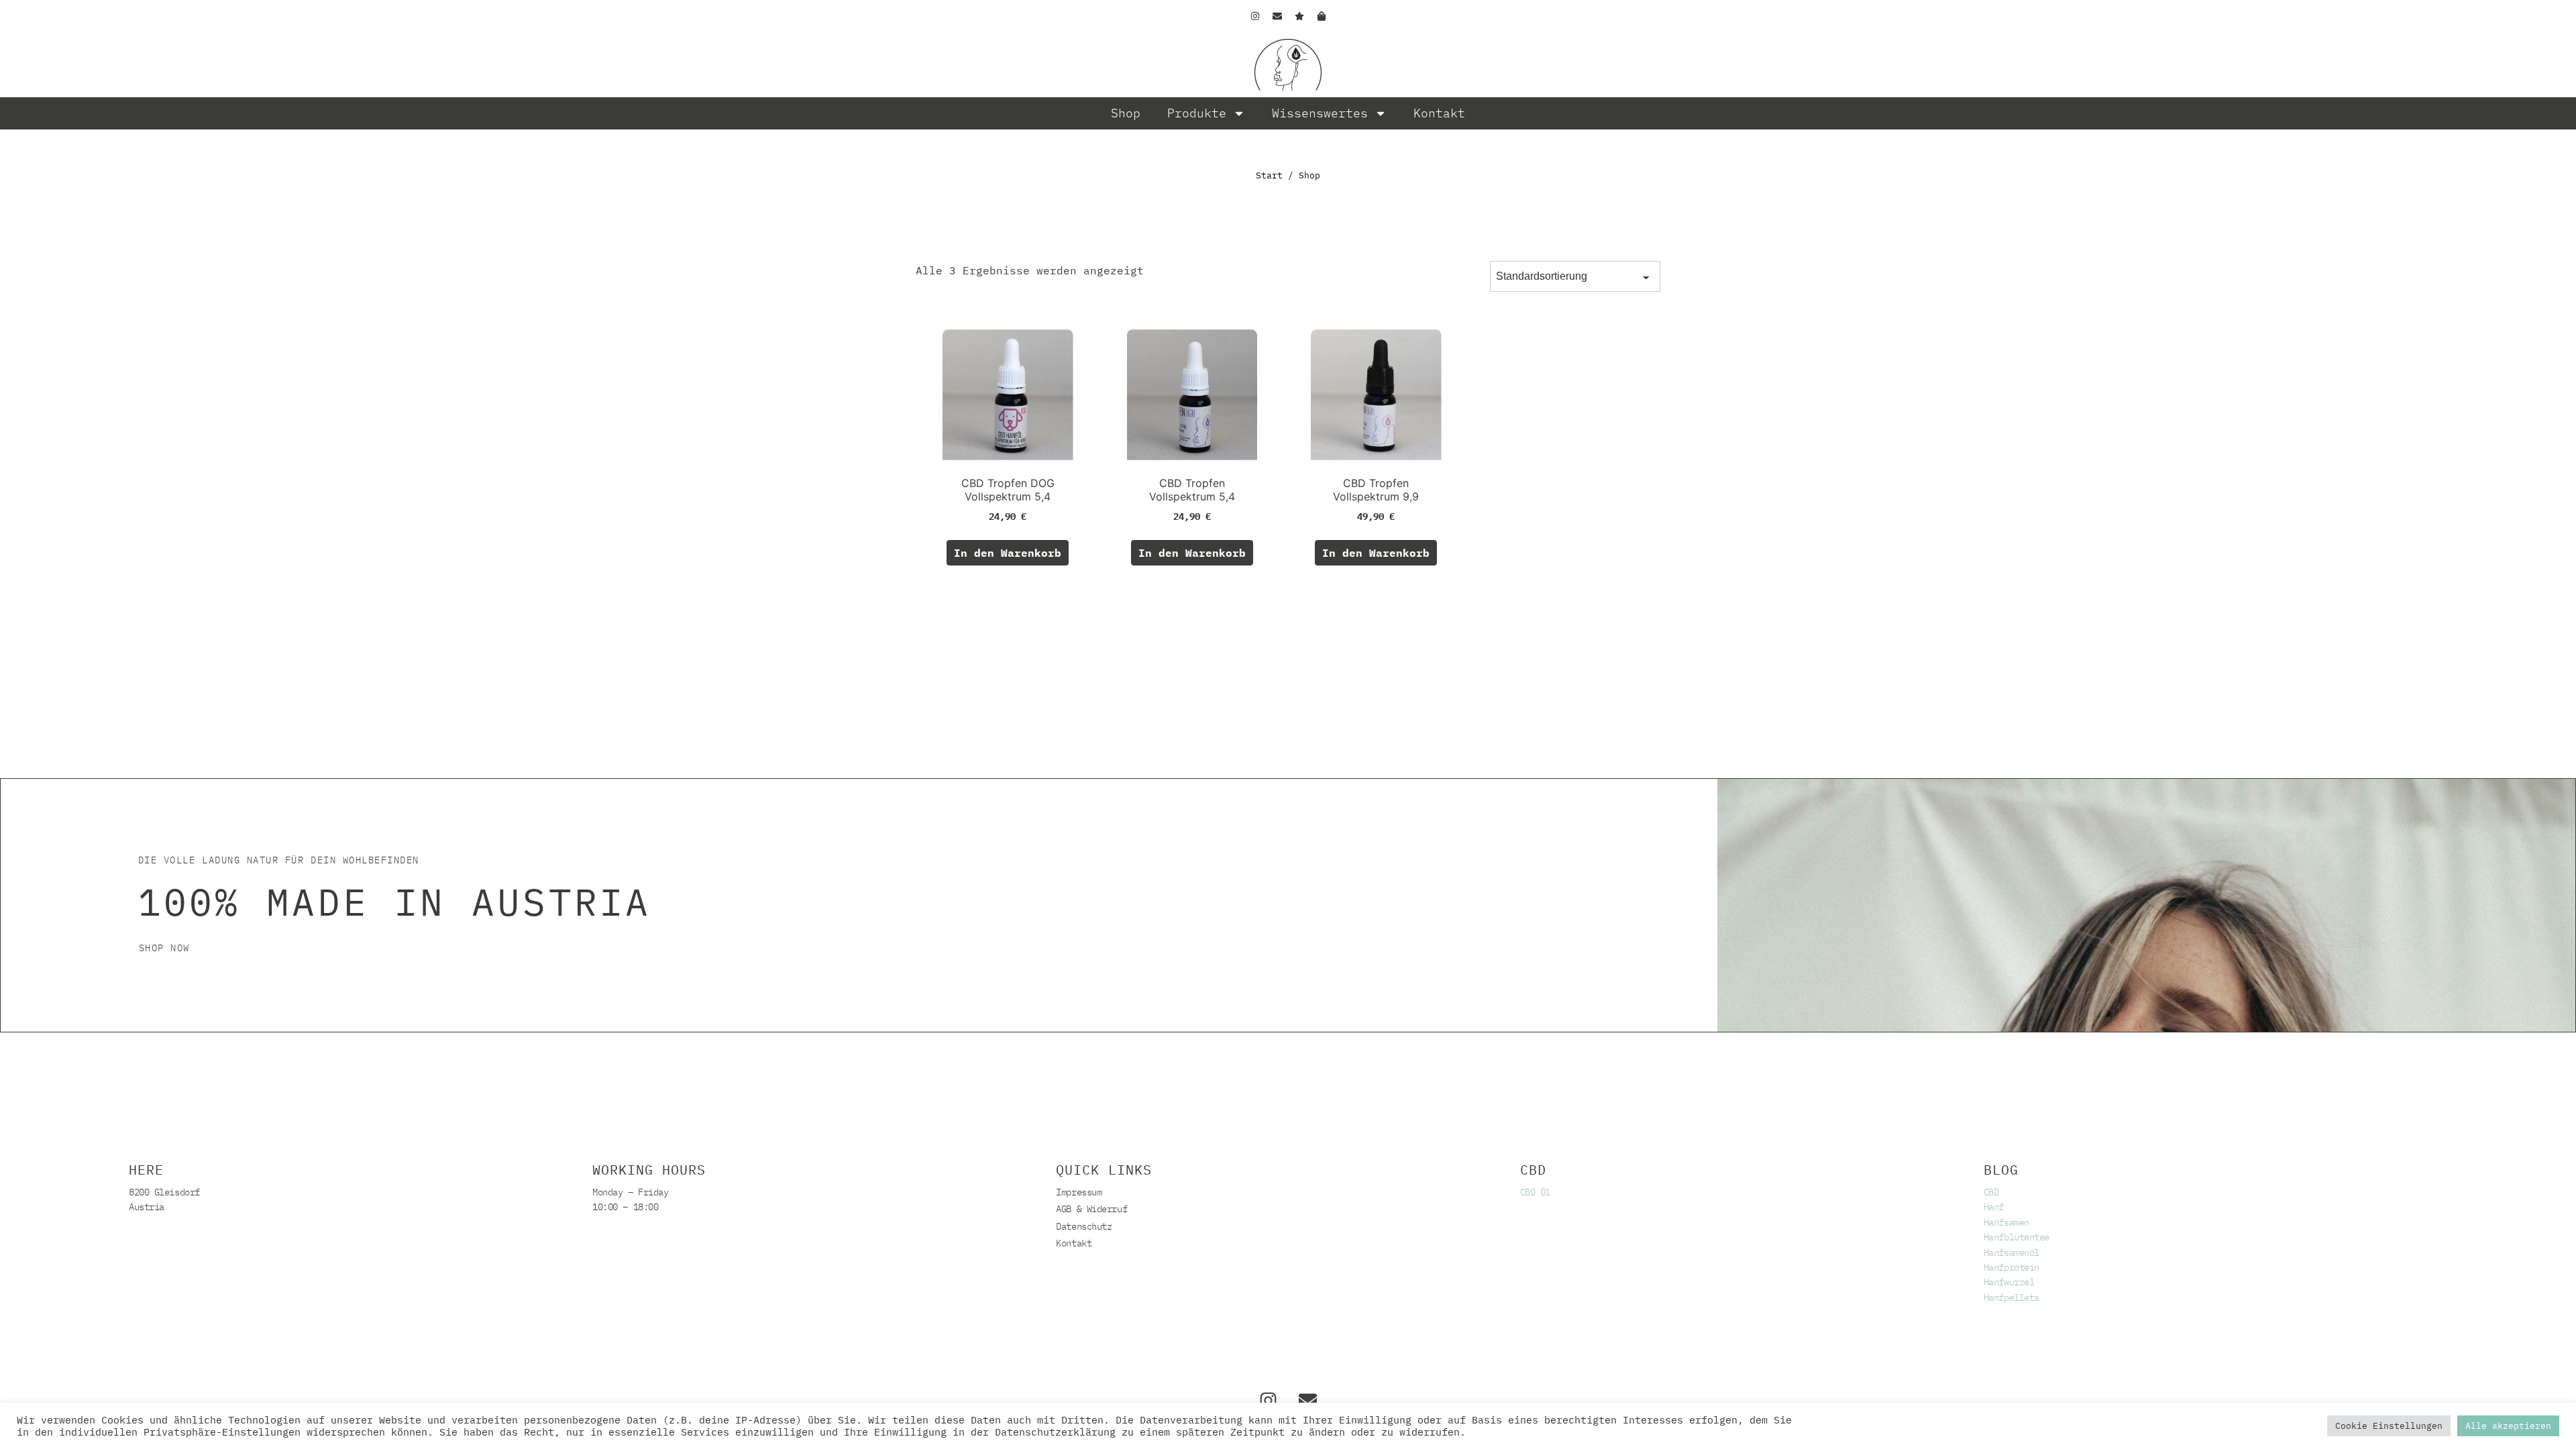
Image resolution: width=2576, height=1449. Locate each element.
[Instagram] (1255, 16)
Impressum (1079, 1192)
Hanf (1994, 1207)
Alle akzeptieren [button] (2508, 1426)
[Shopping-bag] (1322, 16)
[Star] (1299, 16)
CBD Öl (1535, 1192)
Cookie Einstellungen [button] (2389, 1426)
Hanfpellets (2011, 1297)
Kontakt (1439, 113)
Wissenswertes (1320, 113)
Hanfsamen (2006, 1222)
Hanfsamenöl (2011, 1252)
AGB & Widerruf (1091, 1209)
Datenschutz (1084, 1226)
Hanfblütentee (2017, 1237)
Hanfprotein (2011, 1267)
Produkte (1197, 113)
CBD (1991, 1192)
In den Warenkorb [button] (1008, 553)
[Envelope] (1277, 16)
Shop (1126, 113)
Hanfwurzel (2009, 1282)
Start (1269, 175)
